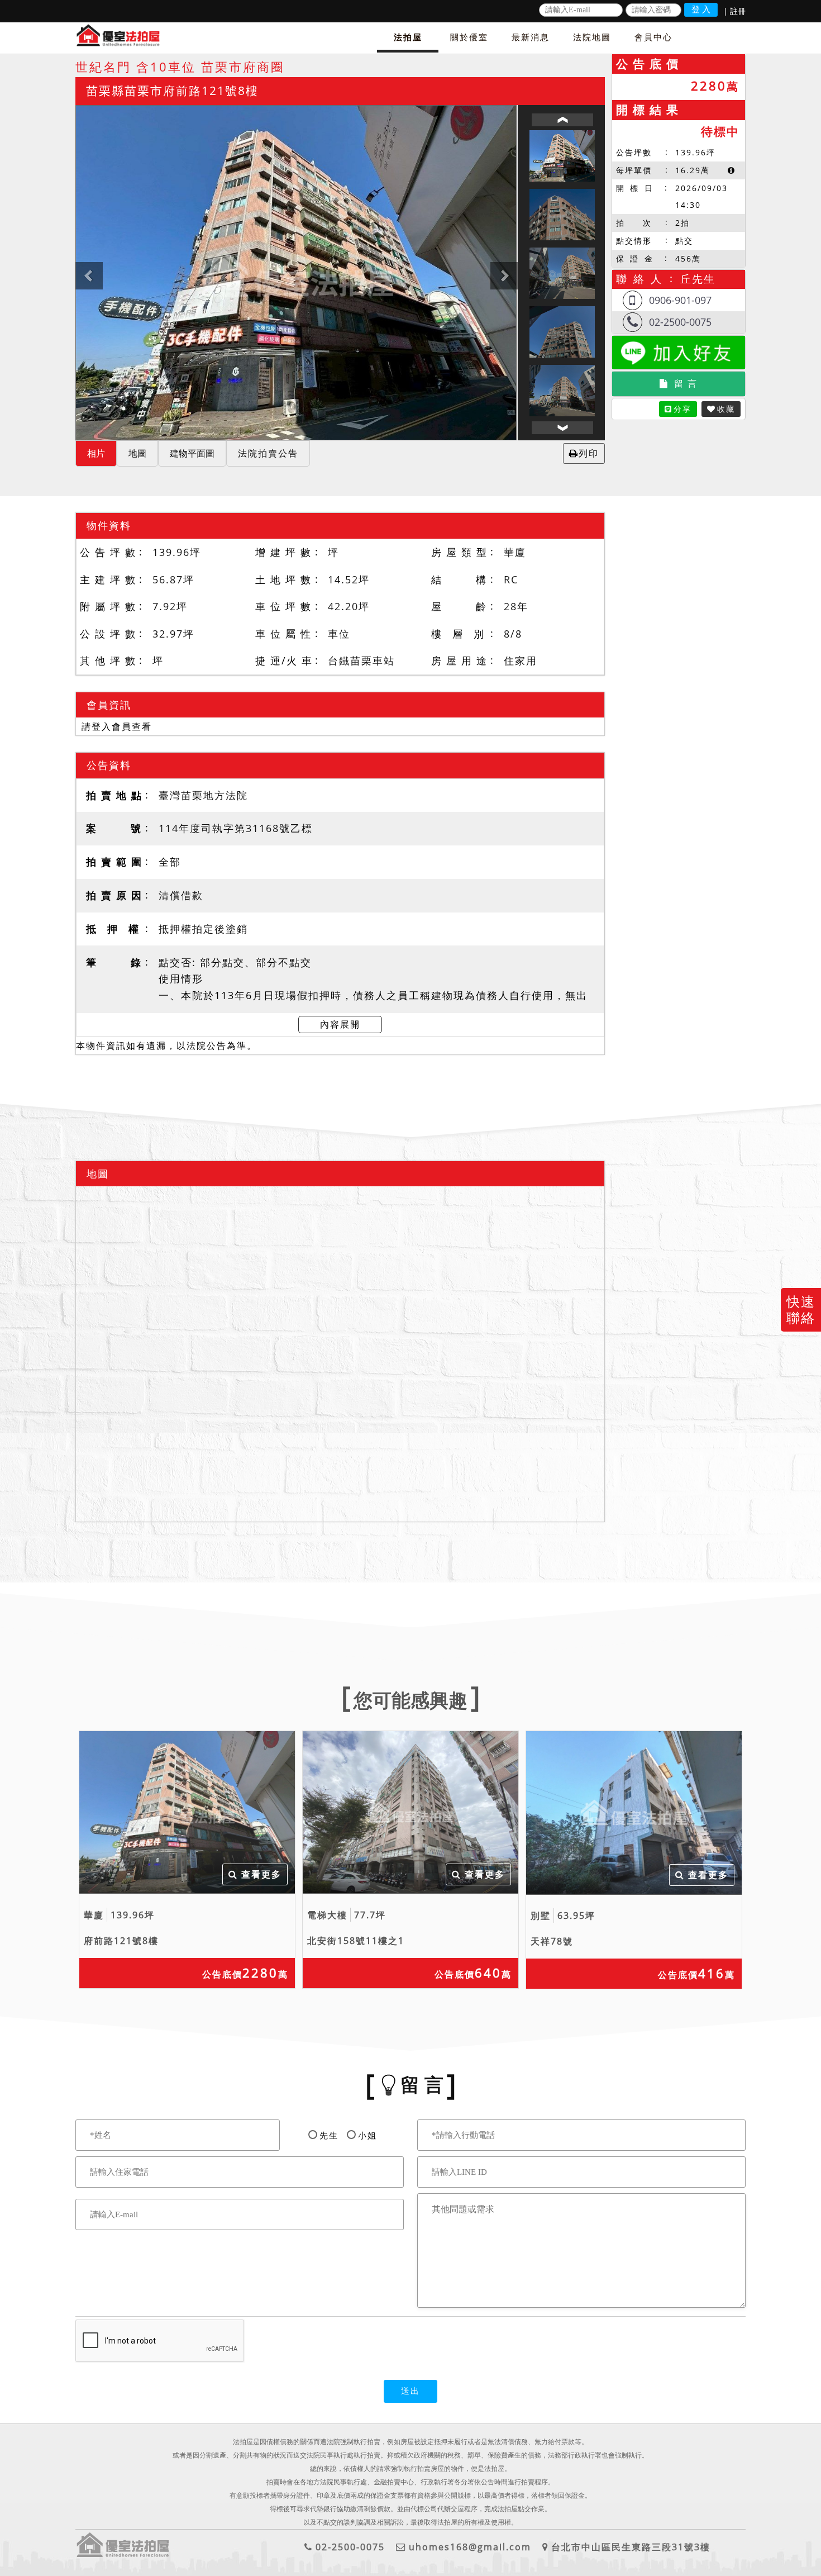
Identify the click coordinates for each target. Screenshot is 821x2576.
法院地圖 (592, 37)
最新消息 (531, 37)
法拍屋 (408, 37)
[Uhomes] (296, 273)
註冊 (738, 11)
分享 (682, 409)
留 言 (686, 383)
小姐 (367, 2135)
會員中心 (653, 37)
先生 (329, 2135)
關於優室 (469, 37)
